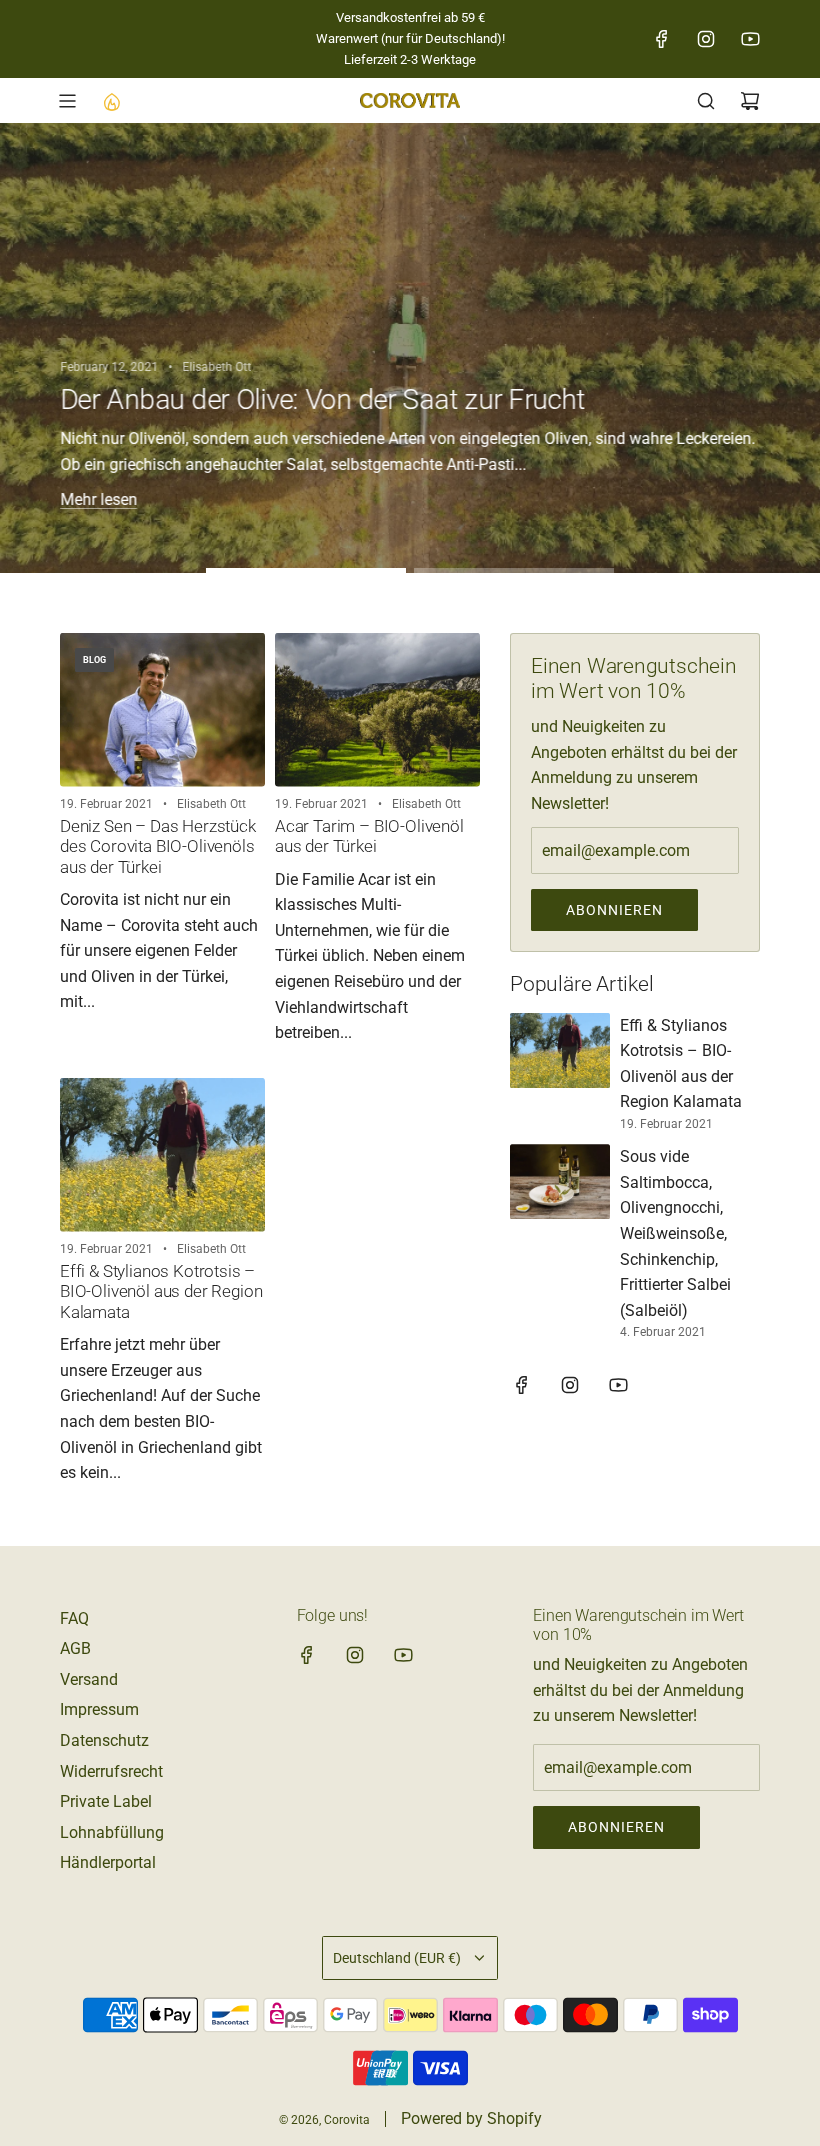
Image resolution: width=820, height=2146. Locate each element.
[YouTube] (750, 39)
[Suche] (706, 101)
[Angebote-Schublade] (111, 101)
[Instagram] (706, 39)
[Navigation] (67, 101)
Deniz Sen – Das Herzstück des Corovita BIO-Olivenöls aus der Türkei (158, 846)
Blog (94, 660)
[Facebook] (662, 39)
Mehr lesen (98, 499)
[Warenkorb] (750, 101)
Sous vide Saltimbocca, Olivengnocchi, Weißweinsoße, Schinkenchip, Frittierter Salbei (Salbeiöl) (675, 1233)
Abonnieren (614, 910)
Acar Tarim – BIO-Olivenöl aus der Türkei (369, 836)
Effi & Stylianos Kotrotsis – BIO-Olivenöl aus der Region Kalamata (161, 1291)
